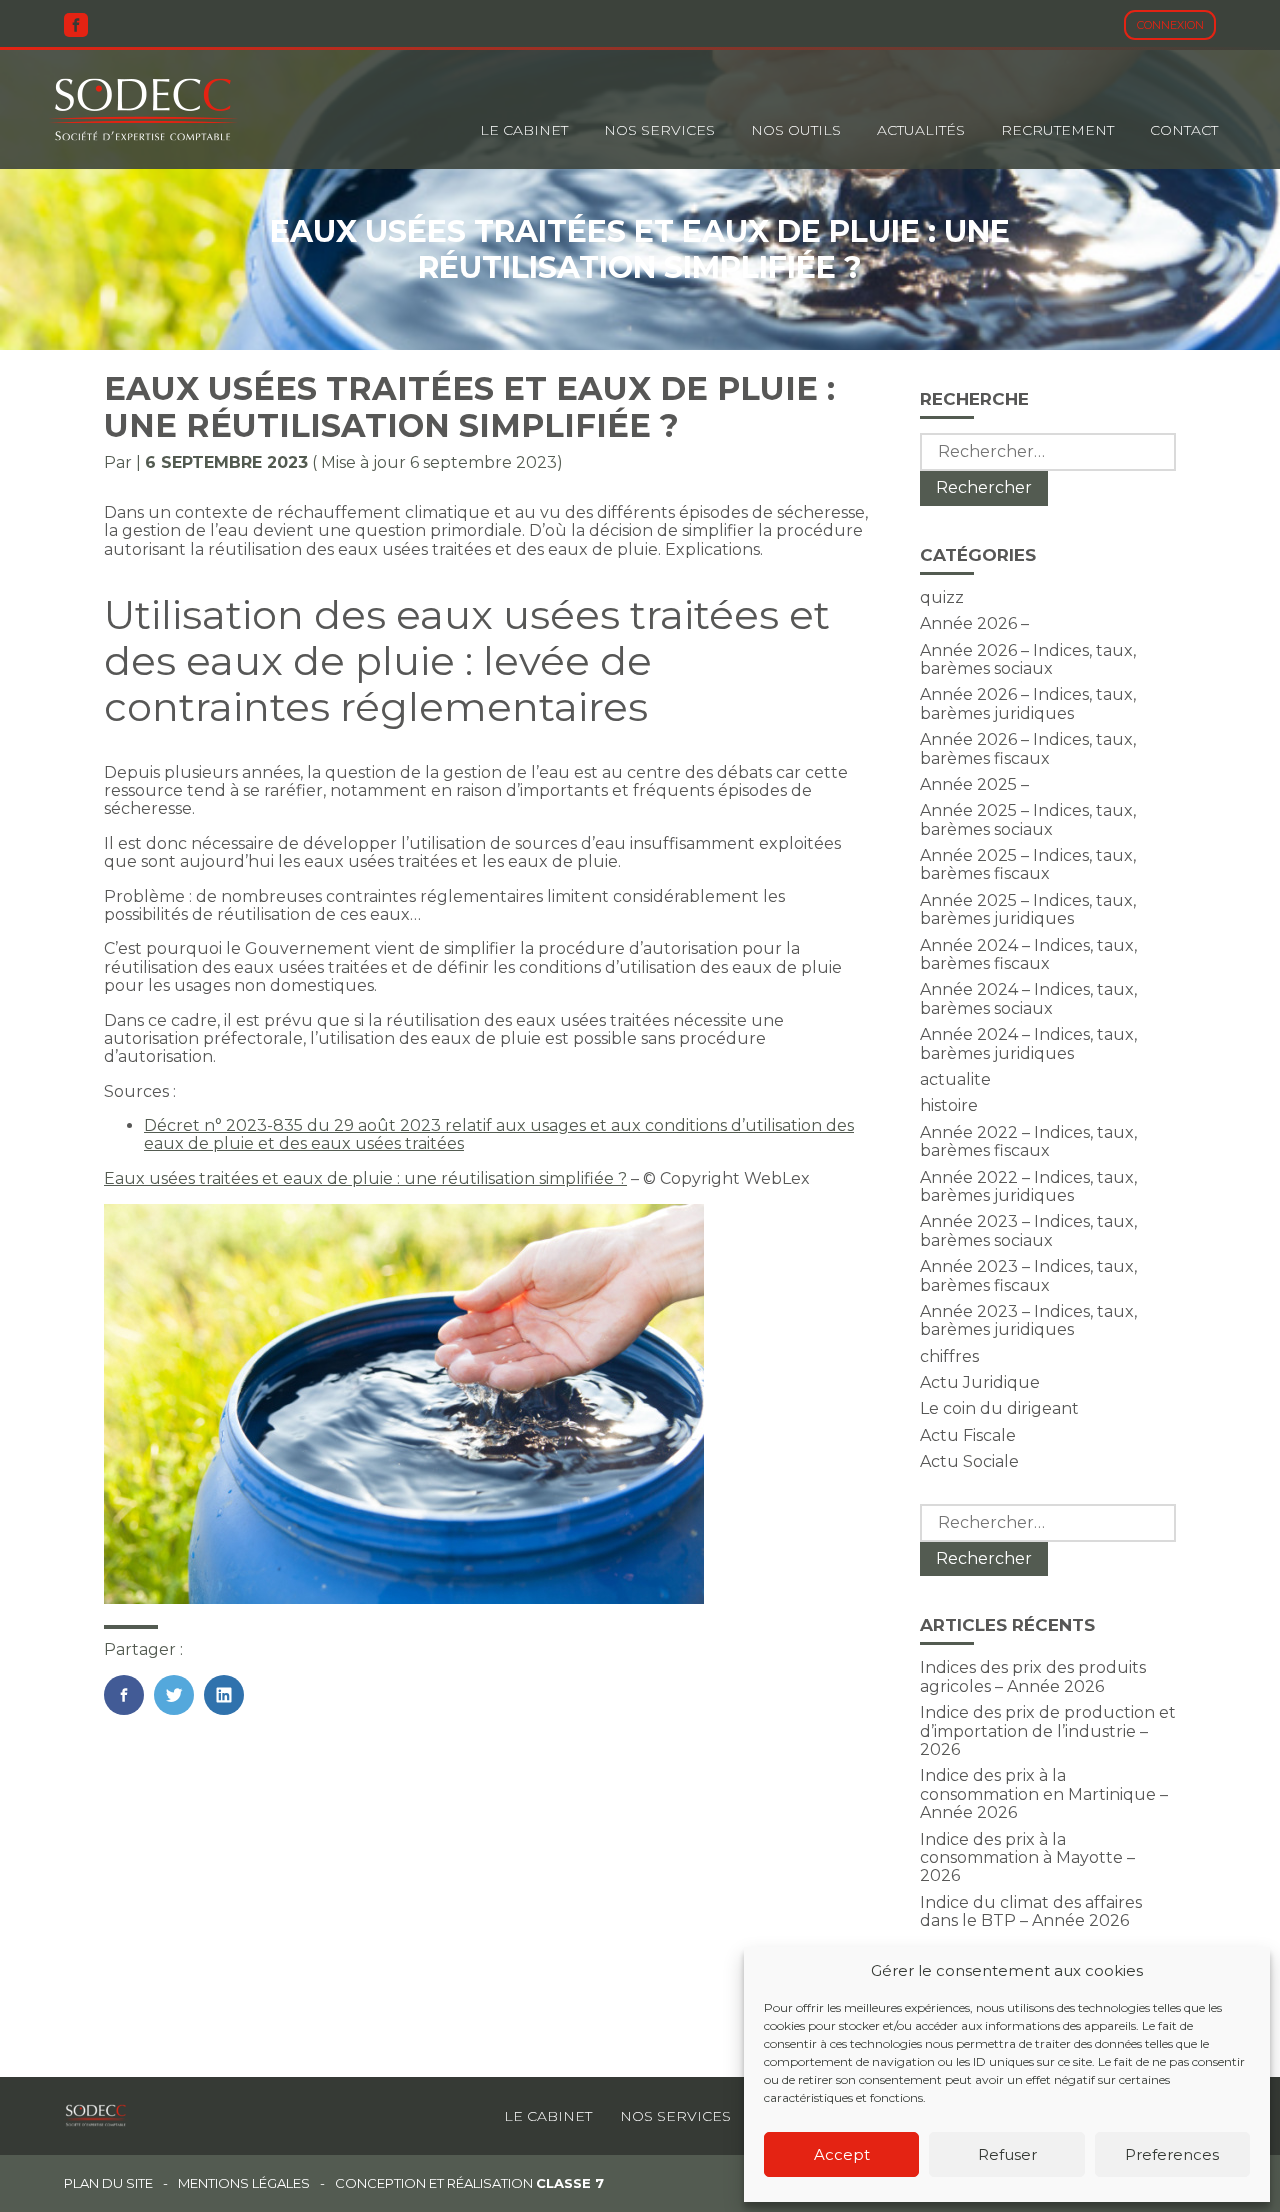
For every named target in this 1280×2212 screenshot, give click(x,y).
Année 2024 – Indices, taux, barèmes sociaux (1028, 998)
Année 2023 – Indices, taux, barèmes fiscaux (1028, 1275)
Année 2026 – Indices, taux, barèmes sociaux (1028, 659)
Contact (1184, 130)
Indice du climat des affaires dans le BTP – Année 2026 (1031, 1911)
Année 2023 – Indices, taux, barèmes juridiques (1028, 1320)
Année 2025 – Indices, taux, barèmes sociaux (1028, 819)
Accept (842, 2154)
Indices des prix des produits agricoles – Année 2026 (1033, 1676)
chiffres (949, 1356)
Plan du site (108, 2183)
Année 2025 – (974, 784)
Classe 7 (570, 2183)
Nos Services (659, 130)
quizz (942, 597)
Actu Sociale (969, 1461)
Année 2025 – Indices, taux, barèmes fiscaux (1028, 864)
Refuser (1007, 2154)
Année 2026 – (974, 623)
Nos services (675, 2116)
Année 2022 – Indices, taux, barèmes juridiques (1028, 1186)
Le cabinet (524, 130)
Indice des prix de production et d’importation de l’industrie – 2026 (1048, 1731)
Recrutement (1057, 130)
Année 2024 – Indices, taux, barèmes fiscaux (1028, 954)
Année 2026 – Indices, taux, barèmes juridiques (1028, 703)
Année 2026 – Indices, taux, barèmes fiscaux (1028, 748)
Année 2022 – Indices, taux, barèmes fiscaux (1028, 1141)
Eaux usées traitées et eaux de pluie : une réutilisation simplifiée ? (365, 1178)
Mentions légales (244, 2183)
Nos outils (796, 130)
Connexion (1170, 25)
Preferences (1172, 2154)
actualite (955, 1079)
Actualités (921, 130)
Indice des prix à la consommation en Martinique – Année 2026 (1044, 1794)
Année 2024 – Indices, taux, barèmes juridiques (1028, 1043)
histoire (949, 1105)
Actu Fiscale (968, 1435)
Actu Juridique (980, 1382)
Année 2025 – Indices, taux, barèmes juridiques (1028, 909)
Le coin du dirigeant (999, 1408)
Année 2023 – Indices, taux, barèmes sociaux (1028, 1230)
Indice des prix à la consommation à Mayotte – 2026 (1027, 1858)
